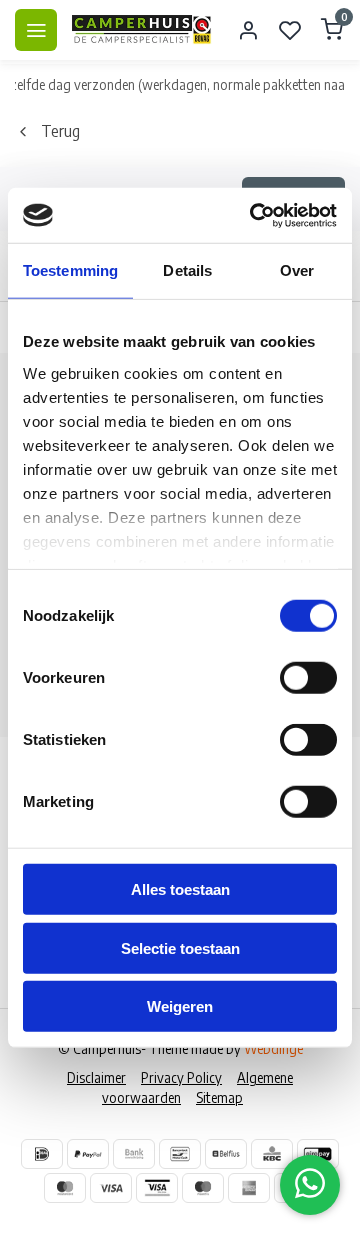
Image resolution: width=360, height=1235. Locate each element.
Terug (60, 131)
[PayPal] (88, 1154)
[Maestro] (203, 1188)
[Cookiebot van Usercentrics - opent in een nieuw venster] (254, 215)
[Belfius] (226, 1154)
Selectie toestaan (180, 947)
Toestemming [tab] (70, 270)
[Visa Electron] (157, 1188)
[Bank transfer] (134, 1154)
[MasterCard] (65, 1188)
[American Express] (249, 1188)
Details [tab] (187, 270)
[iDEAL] (42, 1154)
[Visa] (111, 1188)
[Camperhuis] (142, 30)
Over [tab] (297, 270)
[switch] (308, 678)
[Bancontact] (180, 1154)
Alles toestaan (180, 889)
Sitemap (219, 1097)
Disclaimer (96, 1077)
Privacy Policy (181, 1077)
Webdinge (273, 1048)
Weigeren (180, 1006)
